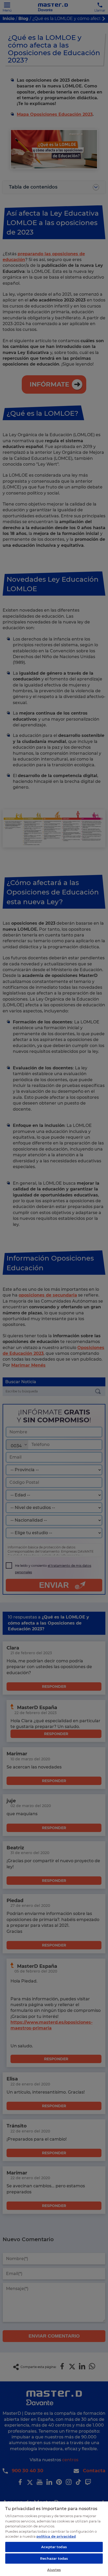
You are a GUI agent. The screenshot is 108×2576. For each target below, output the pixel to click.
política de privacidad (56, 2536)
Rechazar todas (54, 2558)
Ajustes (54, 2570)
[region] (54, 2538)
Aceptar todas (54, 2547)
